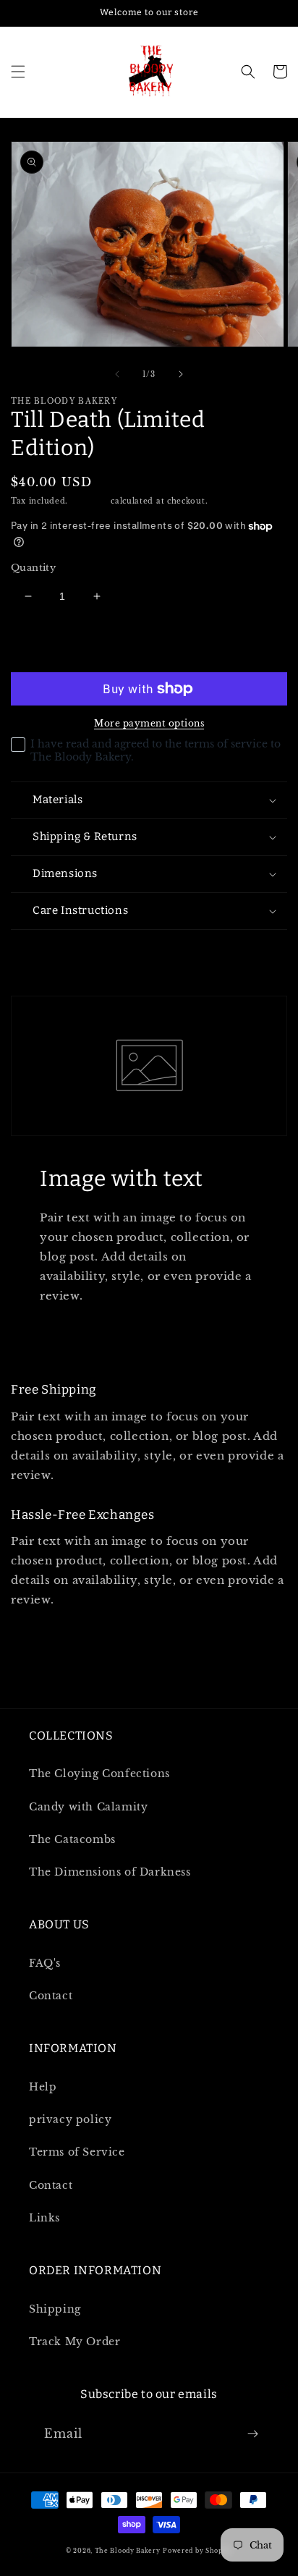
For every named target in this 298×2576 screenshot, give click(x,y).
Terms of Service (77, 2152)
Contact (51, 1996)
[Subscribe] (252, 2434)
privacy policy (70, 2119)
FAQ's (45, 1963)
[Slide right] (181, 374)
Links (44, 2218)
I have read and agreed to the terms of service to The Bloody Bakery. (156, 750)
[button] (18, 72)
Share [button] (44, 949)
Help (43, 2087)
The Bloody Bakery (128, 2551)
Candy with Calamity (88, 1807)
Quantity (33, 568)
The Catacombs (72, 1839)
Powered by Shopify (197, 2551)
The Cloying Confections (99, 1774)
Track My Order (74, 2342)
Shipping (90, 501)
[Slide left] (117, 374)
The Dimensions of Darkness (110, 1872)
